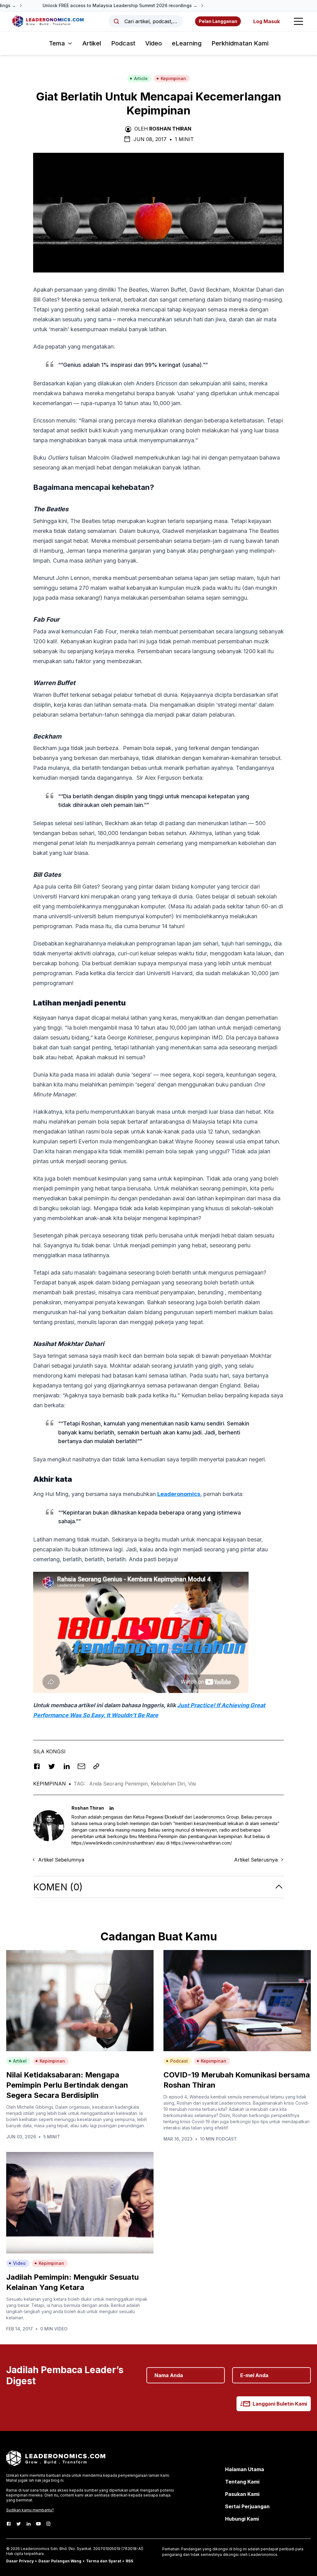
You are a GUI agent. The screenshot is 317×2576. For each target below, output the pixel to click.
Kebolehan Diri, (169, 1784)
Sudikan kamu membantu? (30, 2510)
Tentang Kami (242, 2482)
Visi (192, 1784)
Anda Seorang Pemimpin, (120, 1784)
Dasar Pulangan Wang (60, 2561)
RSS (129, 2561)
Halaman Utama (245, 2469)
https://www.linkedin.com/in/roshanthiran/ (113, 1843)
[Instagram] (48, 2524)
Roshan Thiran (170, 129)
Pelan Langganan (218, 21)
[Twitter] (19, 2524)
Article (141, 78)
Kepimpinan (173, 78)
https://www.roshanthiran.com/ (201, 1843)
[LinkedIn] (28, 2524)
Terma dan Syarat (104, 2561)
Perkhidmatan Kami (240, 43)
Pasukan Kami (242, 2494)
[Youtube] (38, 2524)
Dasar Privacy (20, 2561)
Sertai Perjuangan (247, 2506)
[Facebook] (9, 2524)
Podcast (123, 43)
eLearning (187, 43)
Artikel (92, 43)
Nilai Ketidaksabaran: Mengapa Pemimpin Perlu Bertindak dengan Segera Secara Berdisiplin (67, 2085)
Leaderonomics (179, 1494)
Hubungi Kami (242, 2519)
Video (154, 43)
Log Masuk (267, 21)
